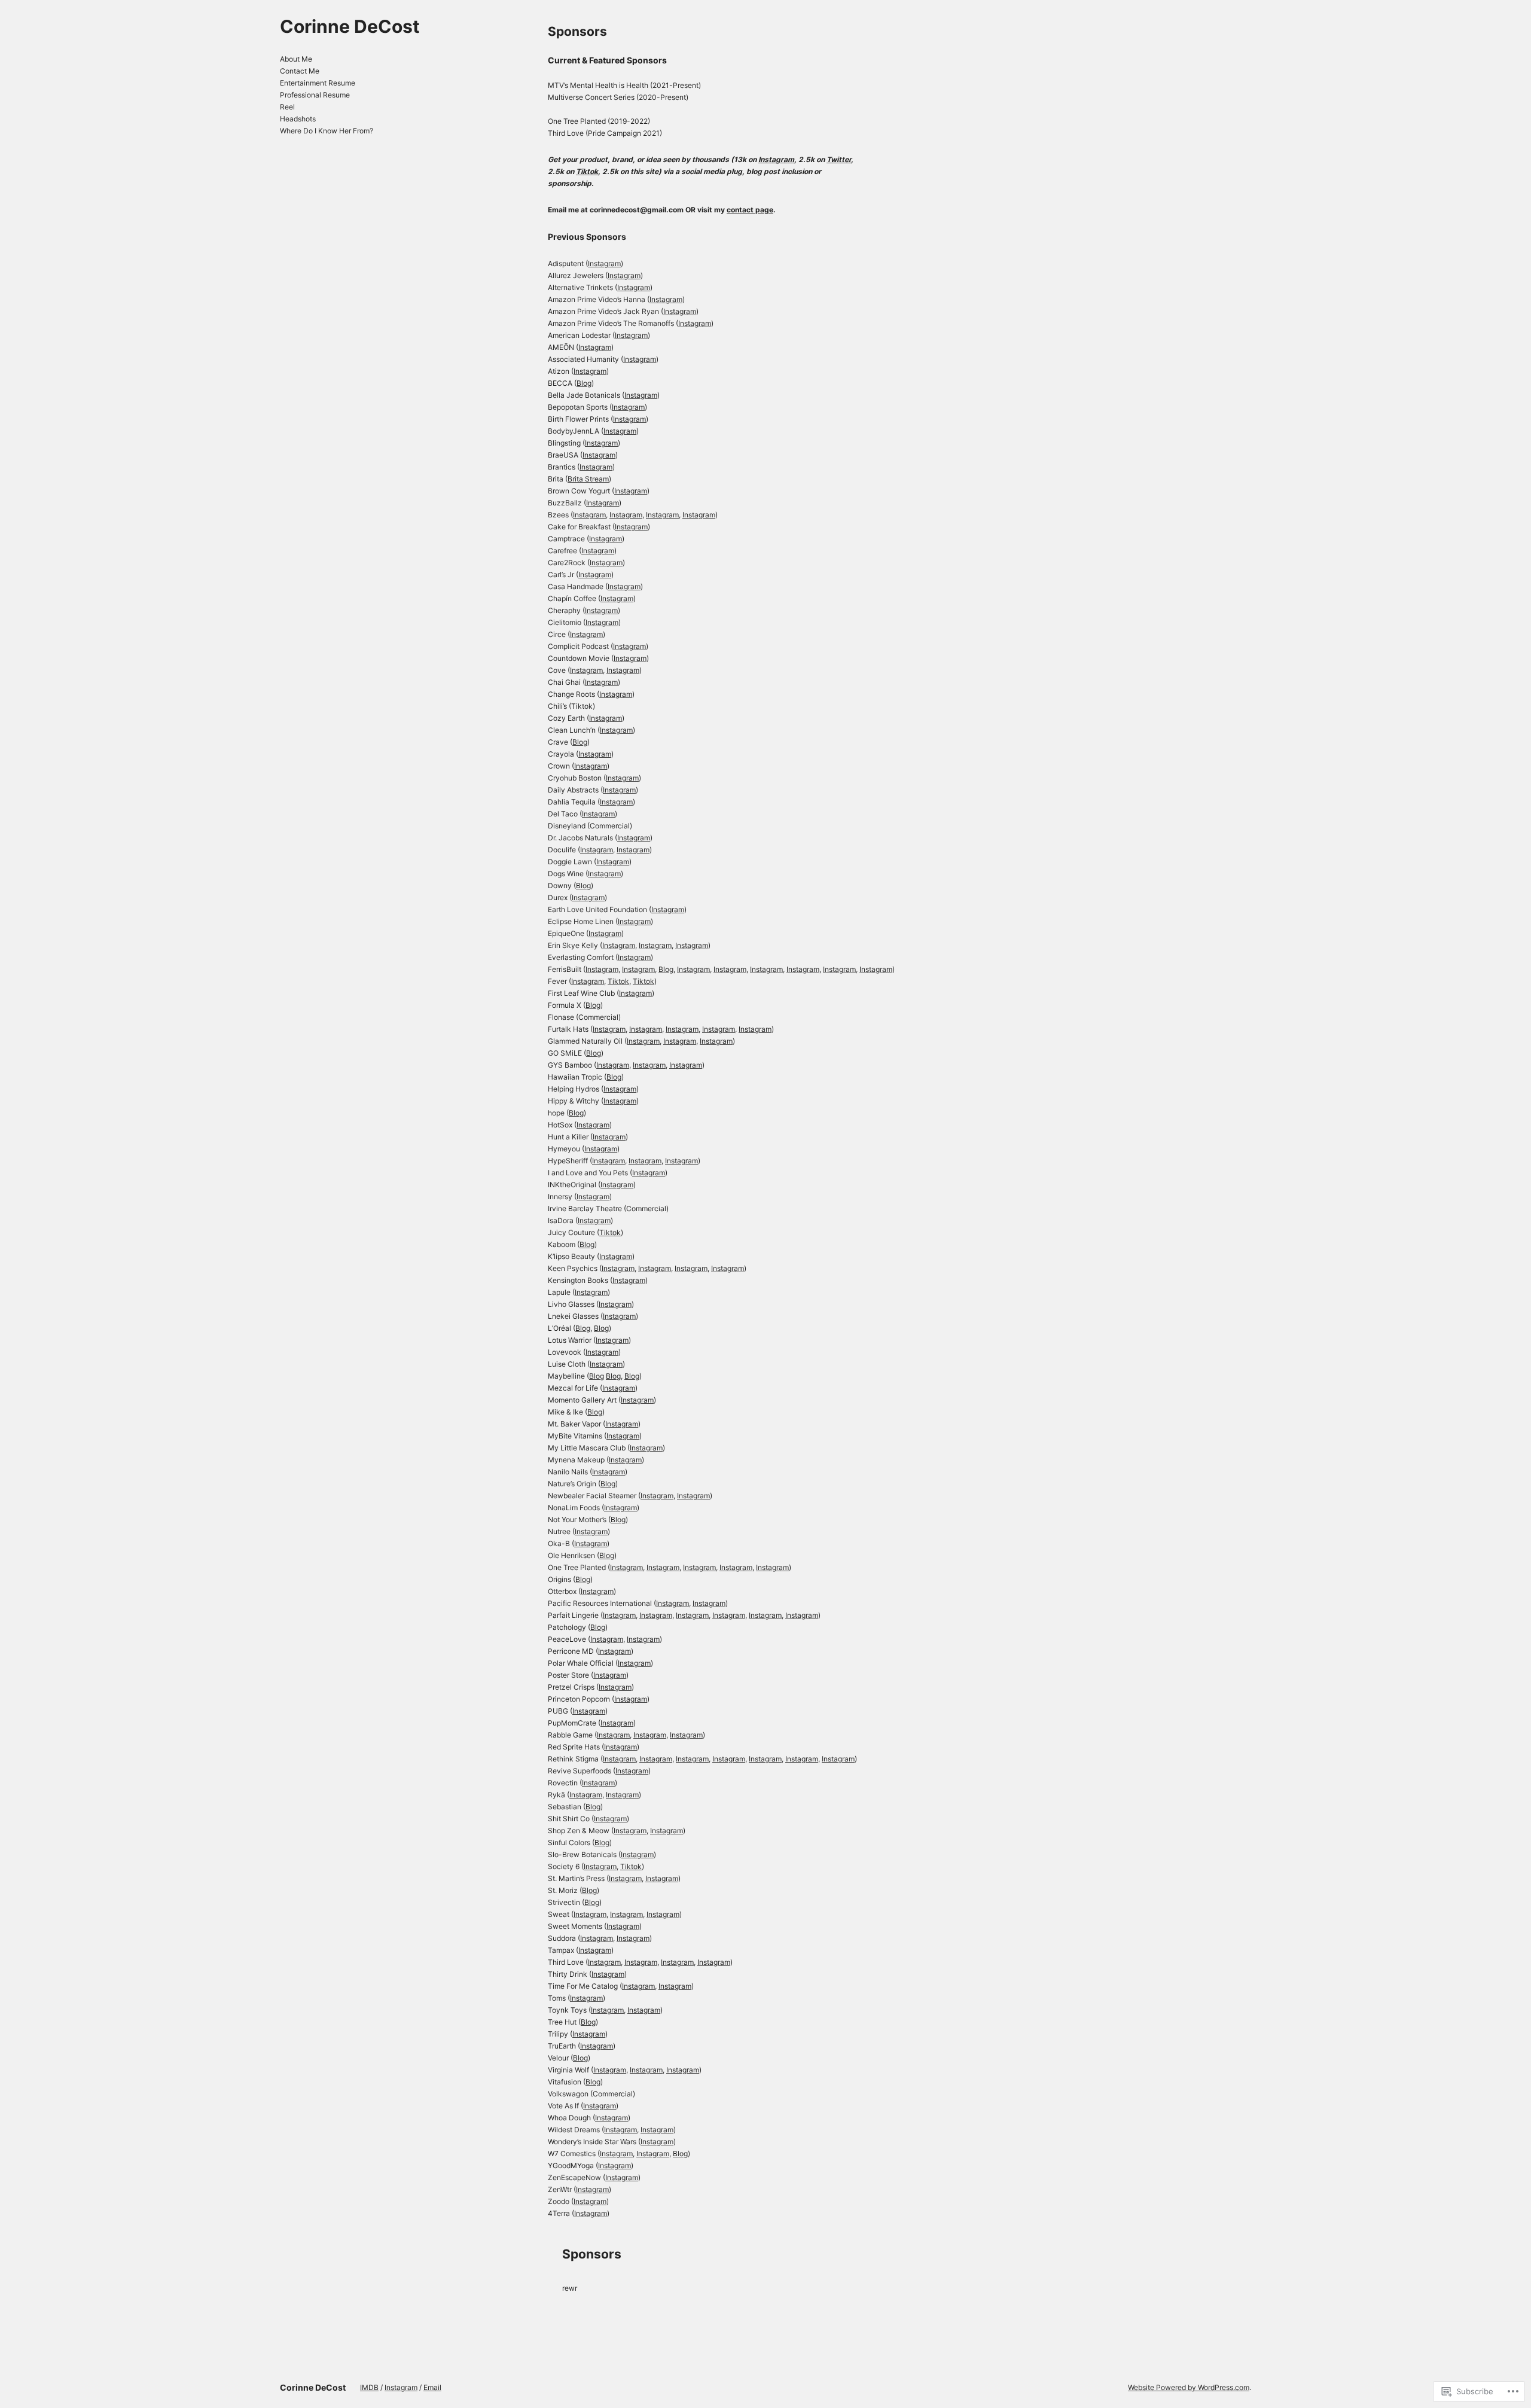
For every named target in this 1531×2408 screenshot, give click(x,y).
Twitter (839, 159)
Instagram (776, 159)
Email (432, 2387)
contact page (750, 210)
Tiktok (587, 171)
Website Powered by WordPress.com (1189, 2387)
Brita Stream (588, 479)
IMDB (369, 2387)
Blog (584, 383)
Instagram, (620, 1759)
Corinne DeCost (350, 26)
